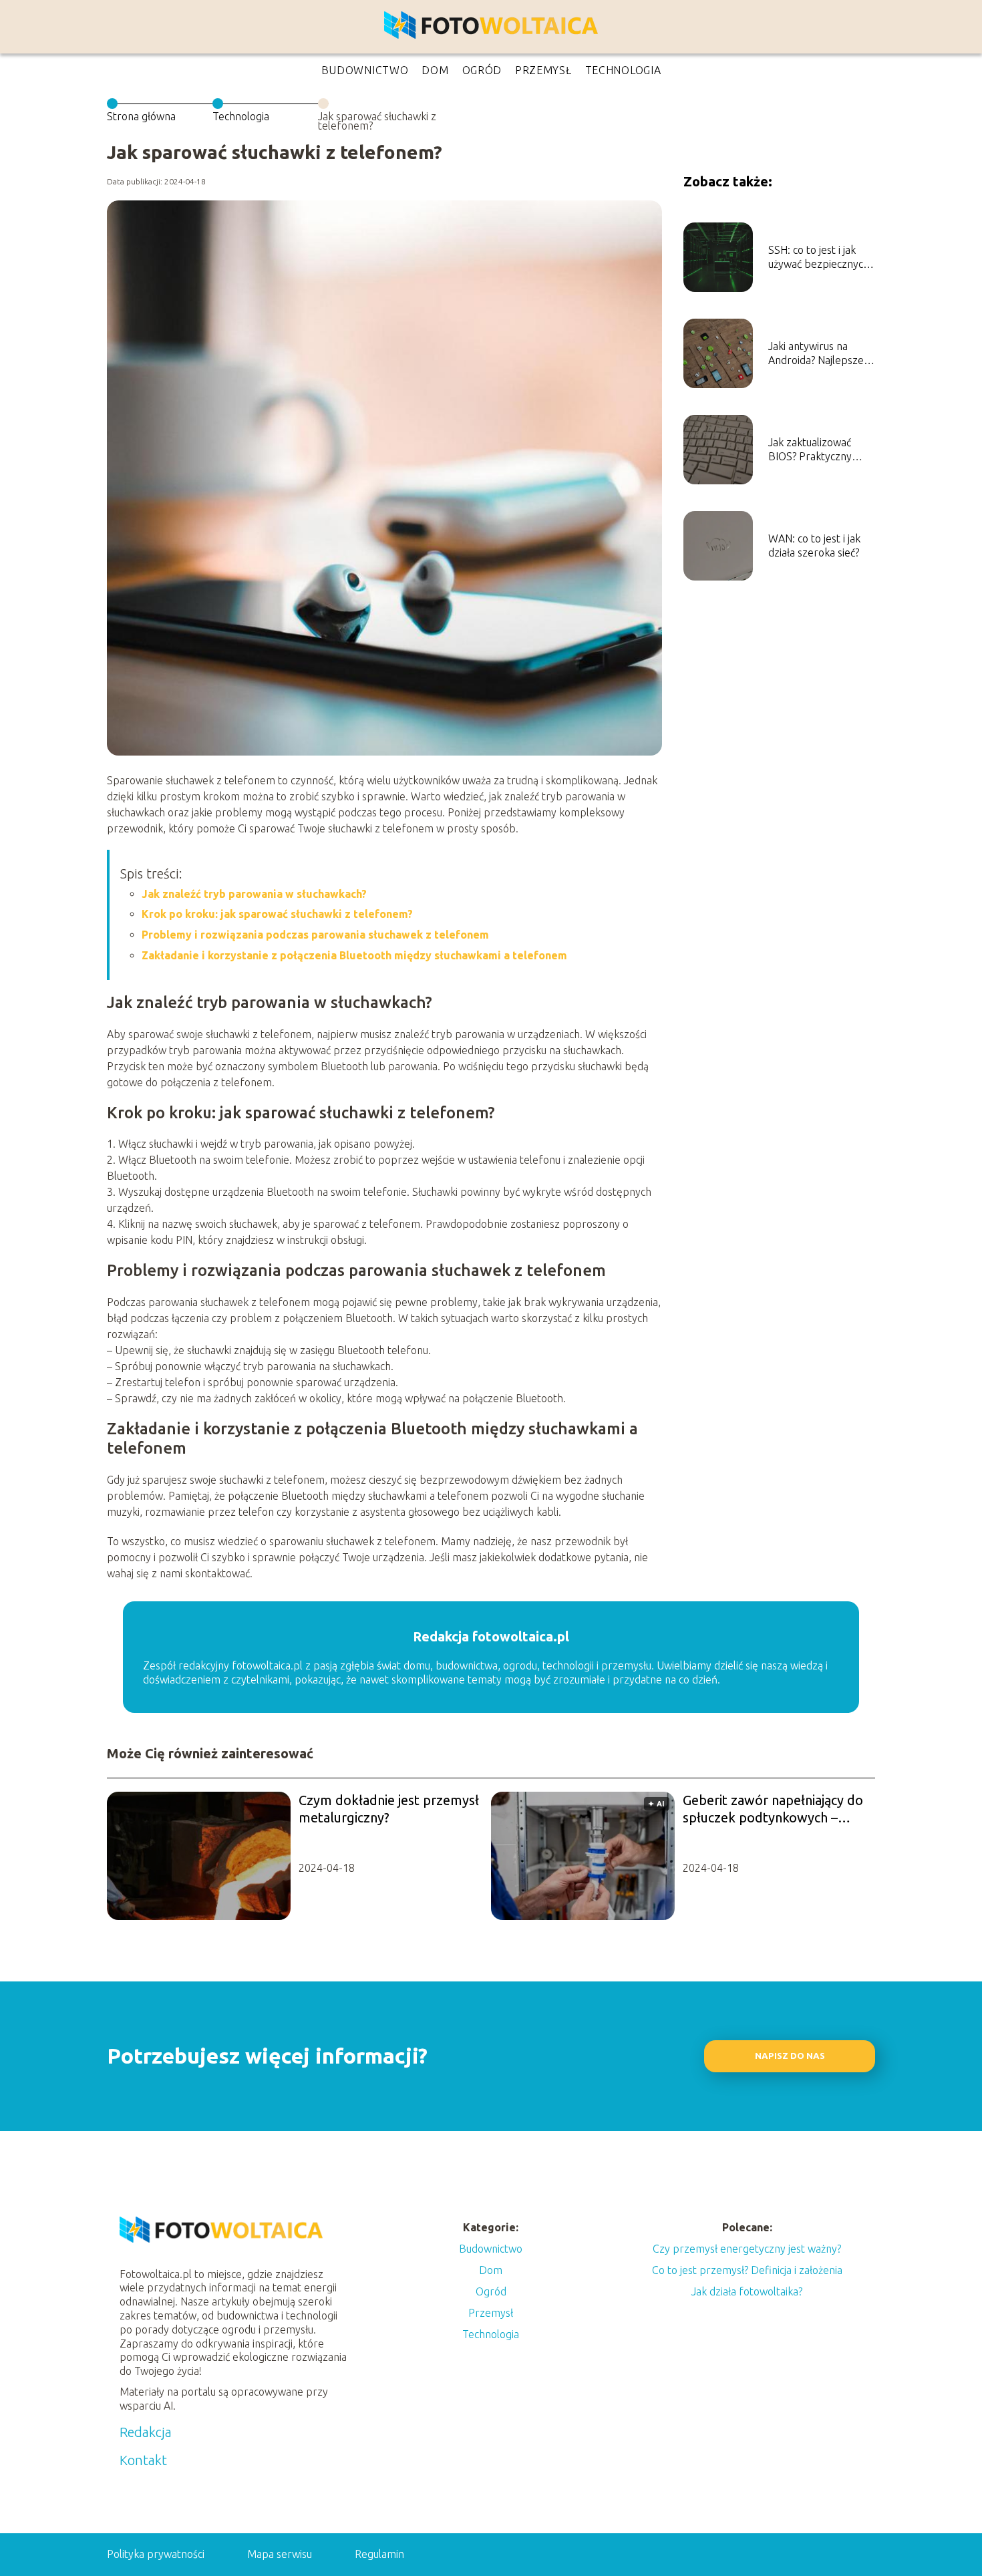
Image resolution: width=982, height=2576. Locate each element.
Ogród (482, 70)
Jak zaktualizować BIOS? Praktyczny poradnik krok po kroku (810, 450)
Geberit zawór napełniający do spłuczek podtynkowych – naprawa (773, 1809)
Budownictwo (365, 70)
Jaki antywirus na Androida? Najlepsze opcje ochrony (816, 354)
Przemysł (543, 70)
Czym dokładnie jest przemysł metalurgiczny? (389, 1809)
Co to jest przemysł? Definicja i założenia (747, 2270)
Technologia (623, 70)
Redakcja (146, 2432)
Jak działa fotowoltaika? (747, 2291)
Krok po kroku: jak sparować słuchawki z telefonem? (277, 914)
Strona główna (141, 116)
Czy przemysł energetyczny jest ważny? (747, 2249)
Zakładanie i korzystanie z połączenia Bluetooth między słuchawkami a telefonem (354, 955)
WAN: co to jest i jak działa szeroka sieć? (814, 545)
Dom (435, 70)
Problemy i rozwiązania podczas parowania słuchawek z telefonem (315, 935)
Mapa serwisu (280, 2554)
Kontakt (143, 2460)
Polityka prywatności (156, 2554)
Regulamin (379, 2554)
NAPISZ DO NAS (790, 2056)
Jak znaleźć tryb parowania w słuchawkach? (254, 894)
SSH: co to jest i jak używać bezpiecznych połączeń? (819, 258)
